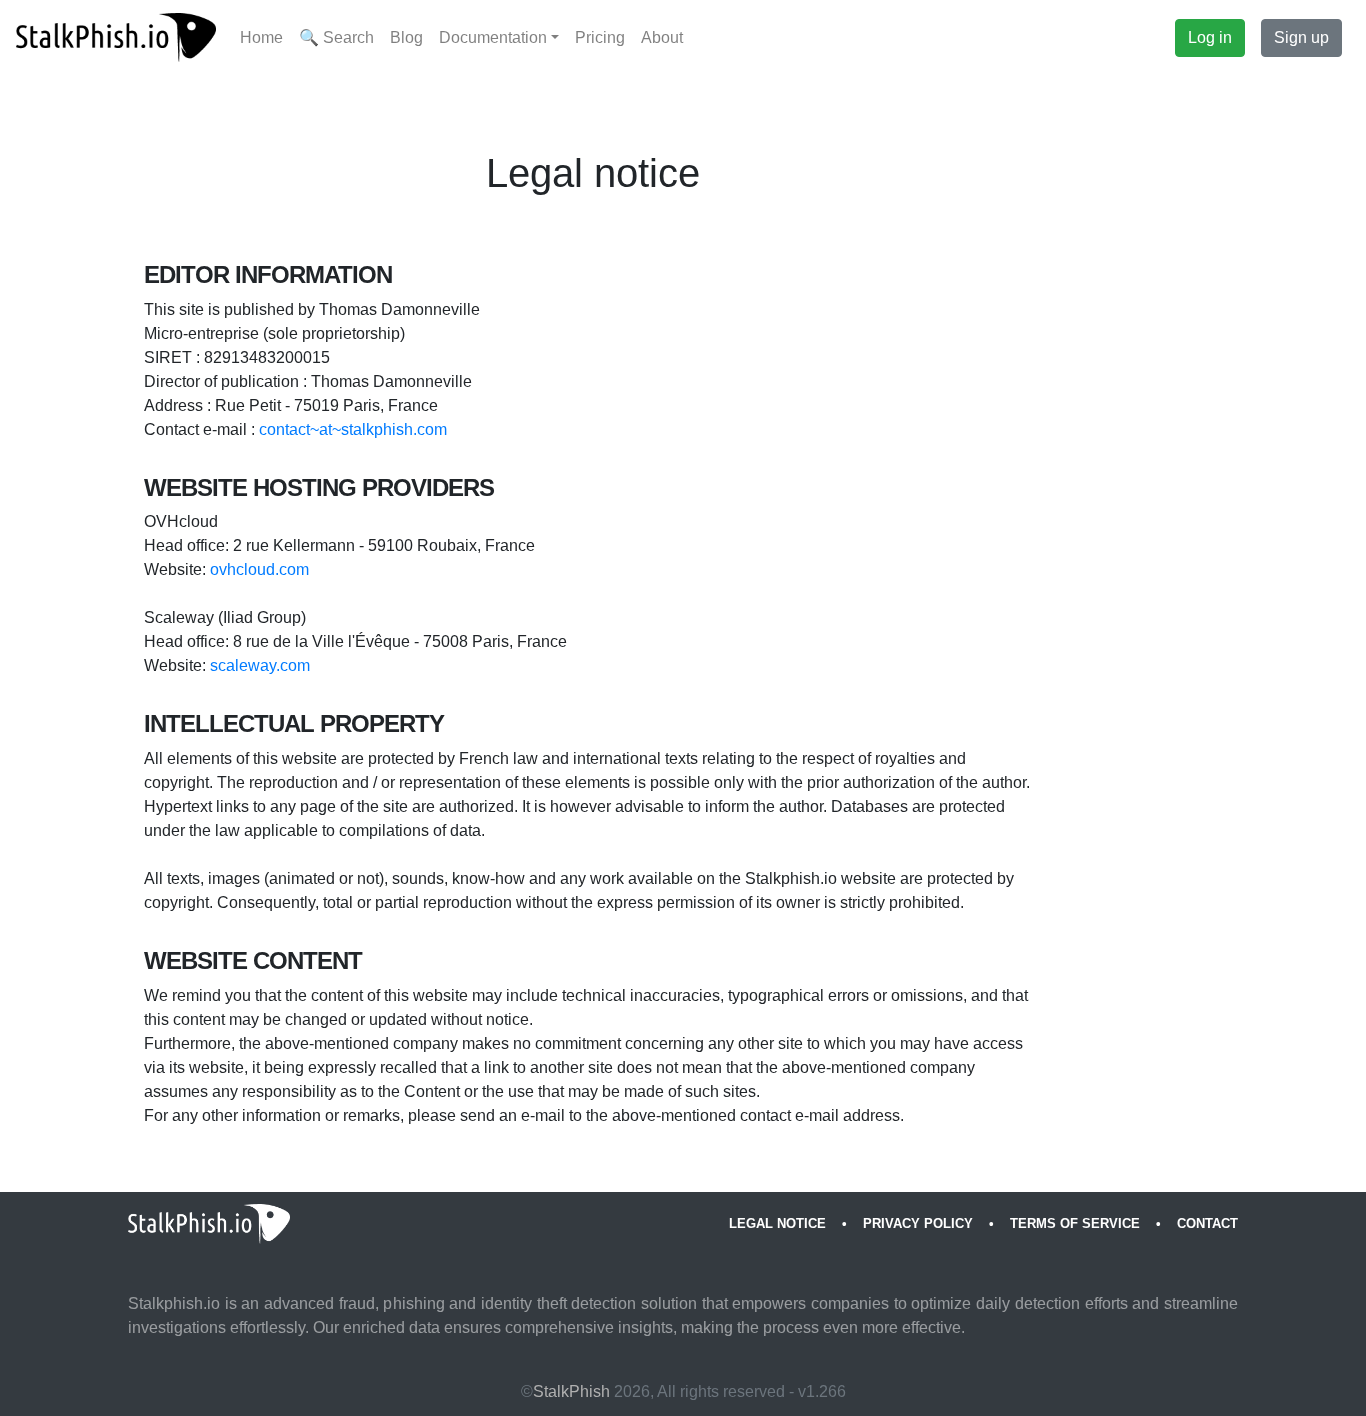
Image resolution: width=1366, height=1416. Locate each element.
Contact (1207, 1223)
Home (261, 37)
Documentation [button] (493, 37)
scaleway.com (260, 665)
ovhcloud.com (259, 569)
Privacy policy (918, 1223)
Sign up (1301, 37)
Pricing (600, 37)
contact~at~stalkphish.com (353, 429)
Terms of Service (1075, 1223)
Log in (1210, 37)
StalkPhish (571, 1391)
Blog (406, 37)
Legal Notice (777, 1223)
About (662, 37)
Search (336, 37)
